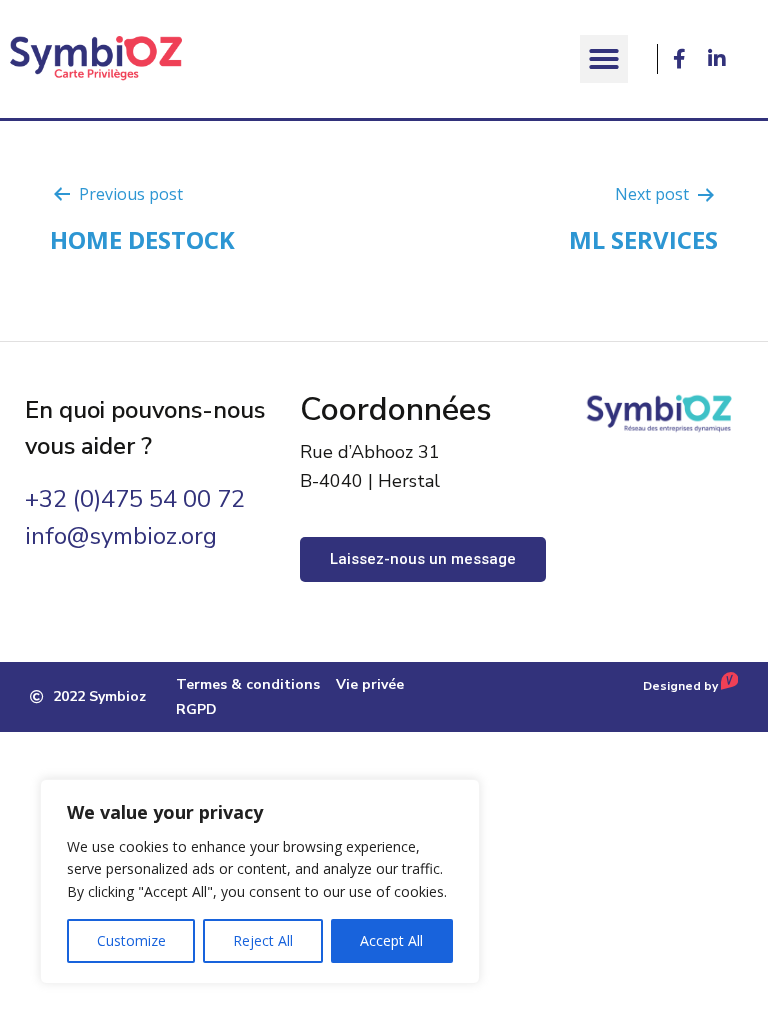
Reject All (263, 940)
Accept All (391, 940)
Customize (131, 940)
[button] (604, 59)
